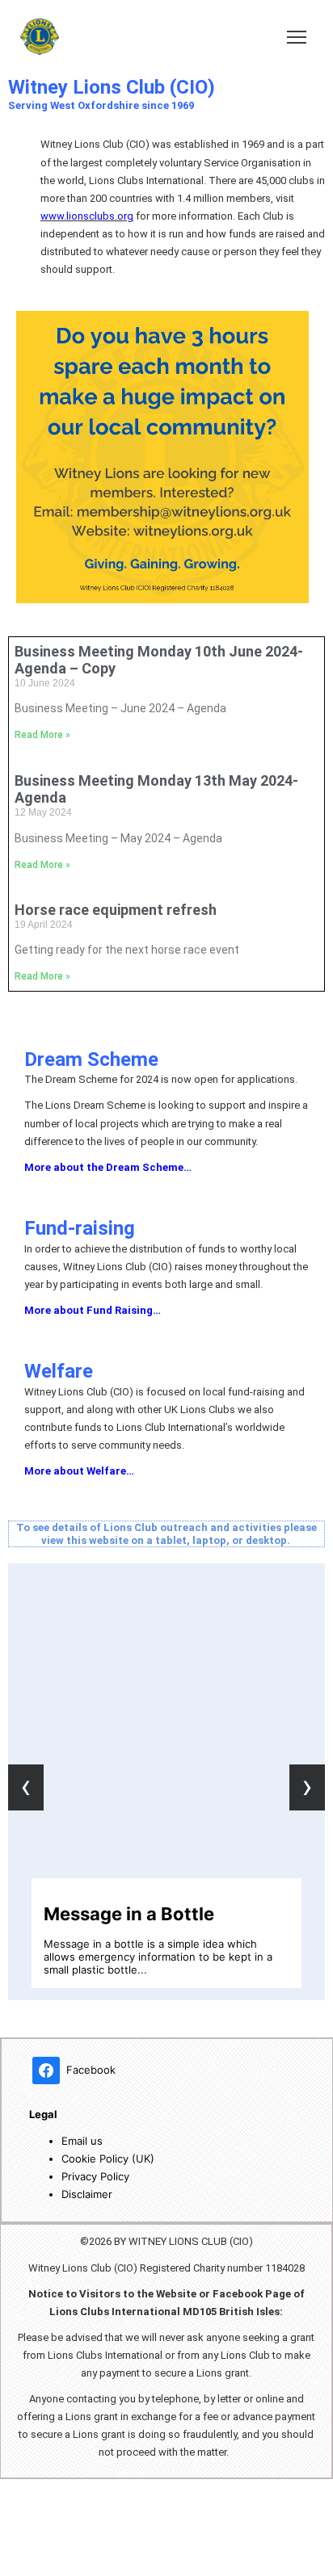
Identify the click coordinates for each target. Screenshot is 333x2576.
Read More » (42, 735)
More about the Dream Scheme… (108, 1167)
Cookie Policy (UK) (108, 2159)
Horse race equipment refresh (116, 910)
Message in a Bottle (129, 1914)
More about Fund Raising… (93, 1310)
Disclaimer (87, 2194)
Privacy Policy (95, 2176)
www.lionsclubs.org (87, 216)
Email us (82, 2141)
